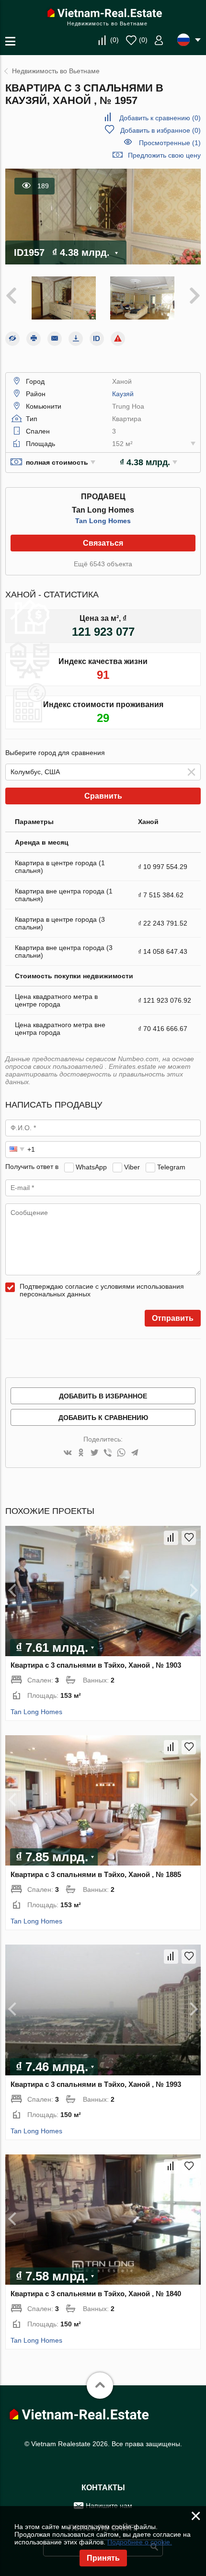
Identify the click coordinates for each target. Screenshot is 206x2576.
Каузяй (123, 394)
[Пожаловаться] (118, 339)
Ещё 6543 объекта (103, 564)
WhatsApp (91, 1167)
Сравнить (103, 796)
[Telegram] (135, 1453)
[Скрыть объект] (12, 339)
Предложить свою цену (164, 155)
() (114, 40)
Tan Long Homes (103, 521)
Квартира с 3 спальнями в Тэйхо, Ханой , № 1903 (96, 1665)
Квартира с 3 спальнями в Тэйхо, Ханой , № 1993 (96, 2084)
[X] (94, 1453)
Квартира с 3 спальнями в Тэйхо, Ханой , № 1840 (96, 2294)
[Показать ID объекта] (97, 339)
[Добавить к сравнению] (171, 1538)
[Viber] (108, 1453)
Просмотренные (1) (170, 143)
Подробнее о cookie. (140, 2542)
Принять (103, 2558)
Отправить (173, 1318)
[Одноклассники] (81, 1453)
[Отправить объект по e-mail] (55, 339)
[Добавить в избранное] (189, 1538)
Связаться (103, 543)
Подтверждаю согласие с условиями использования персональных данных (102, 1290)
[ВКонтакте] (68, 1453)
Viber (132, 1167)
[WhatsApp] (121, 1453)
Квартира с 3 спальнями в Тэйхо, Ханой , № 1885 (96, 1874)
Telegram (171, 1167)
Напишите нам (109, 2506)
